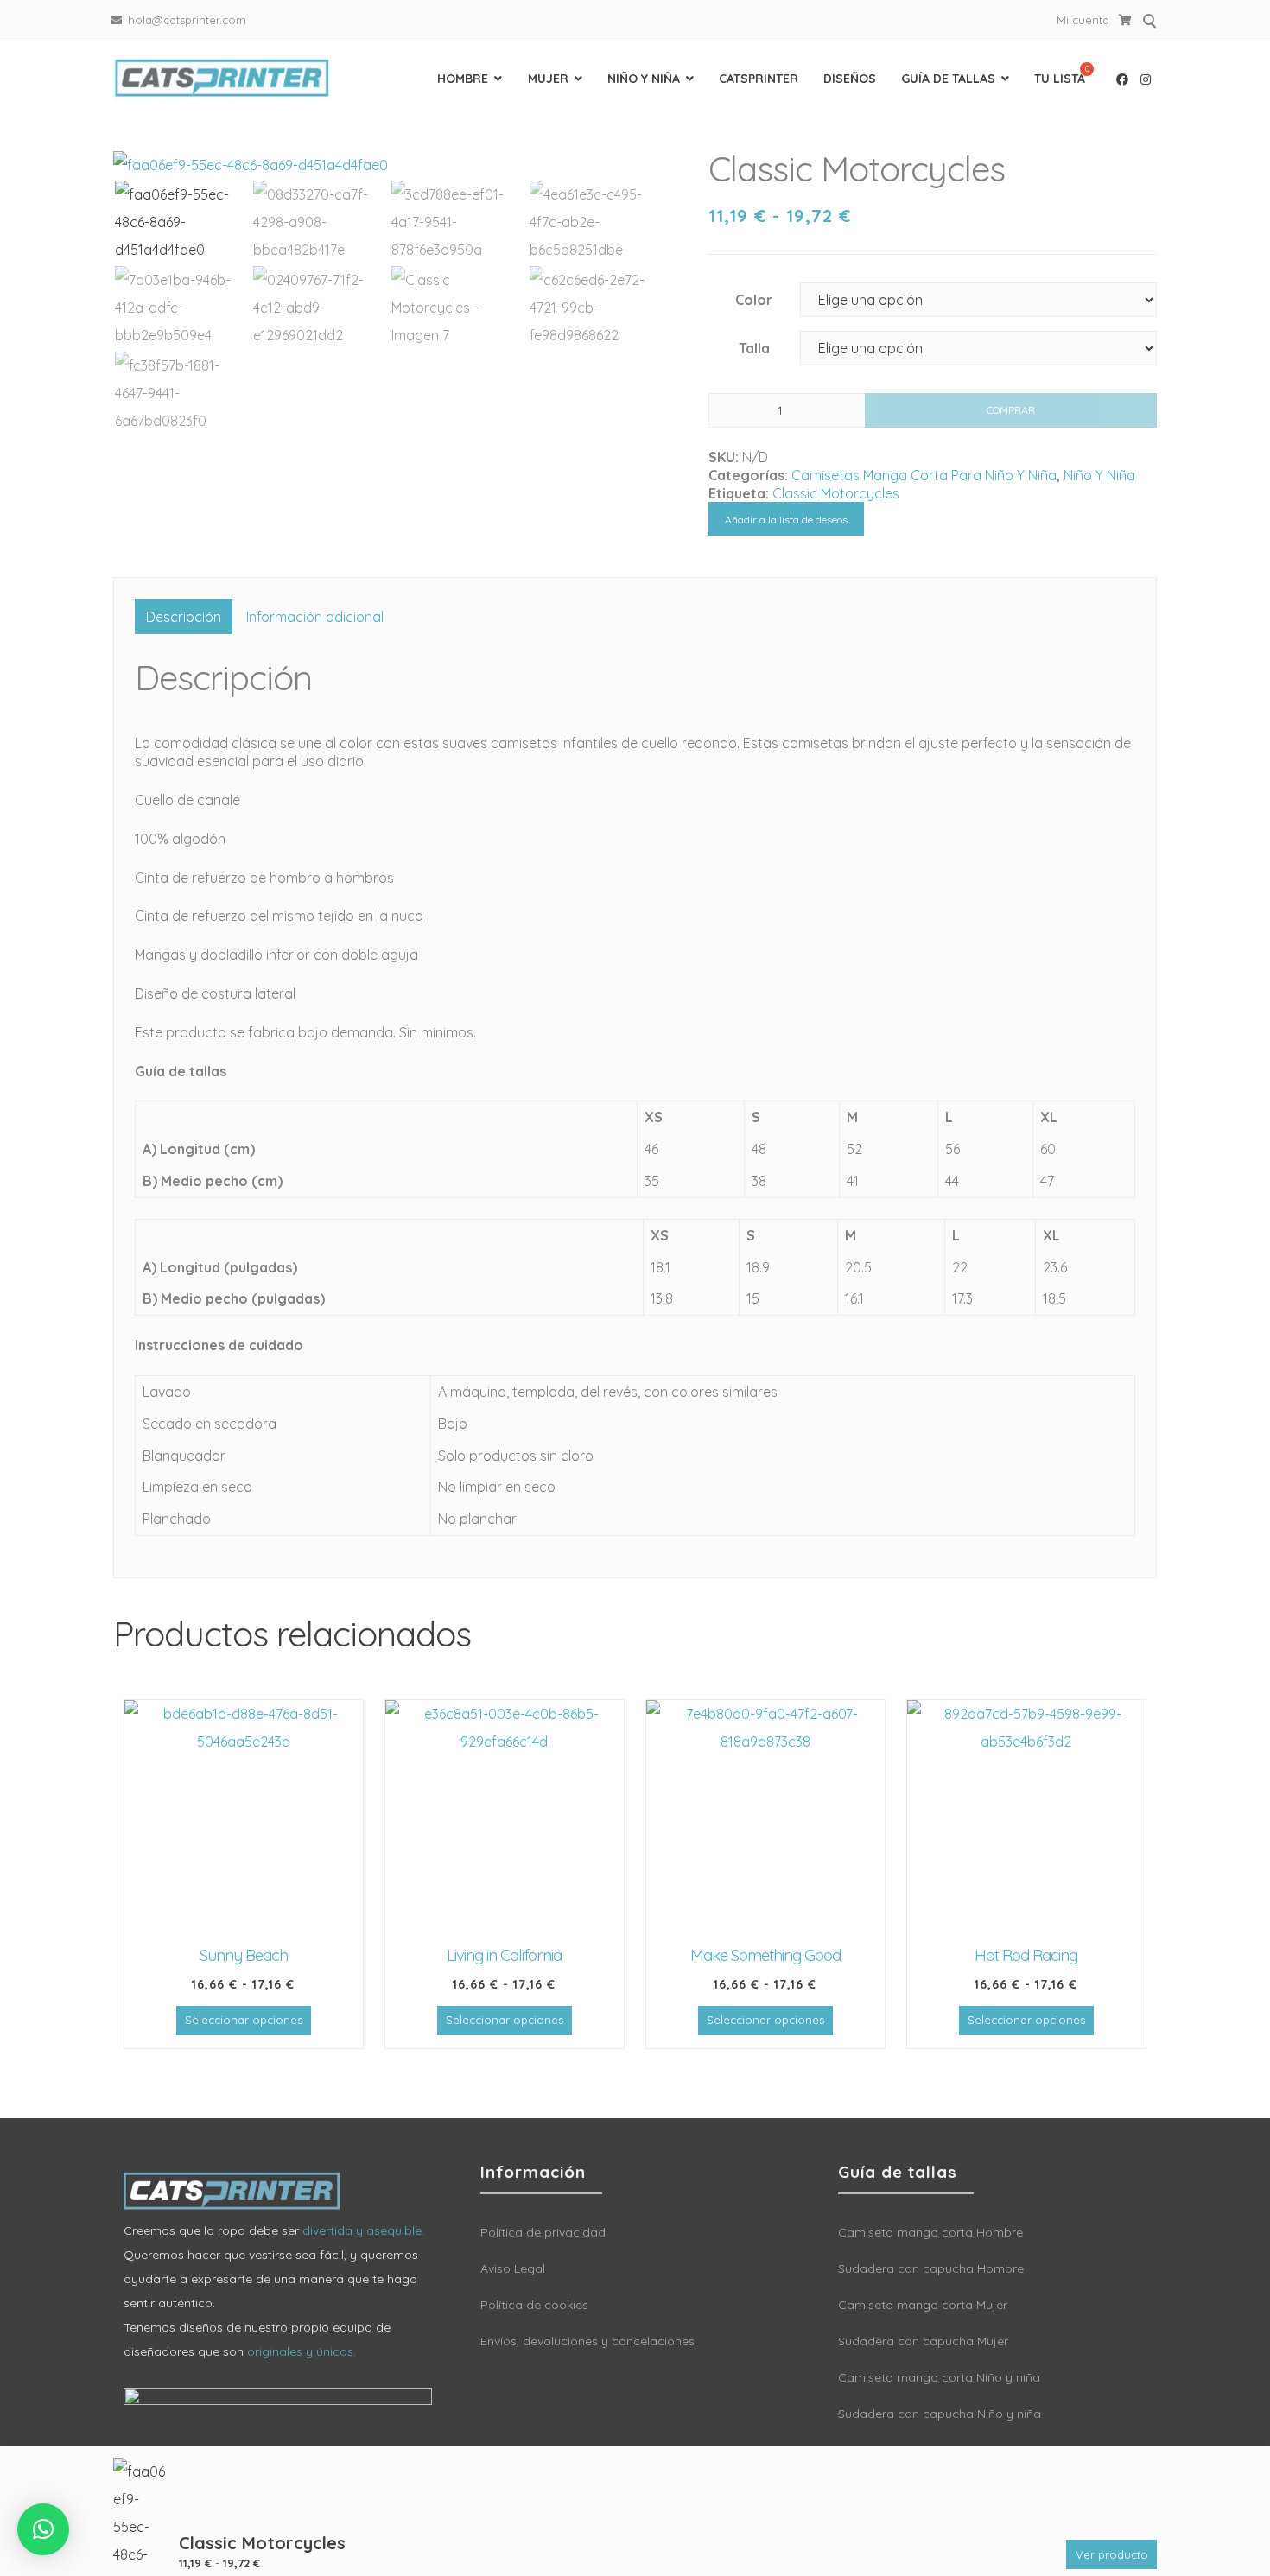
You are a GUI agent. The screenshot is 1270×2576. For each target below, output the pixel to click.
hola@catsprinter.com (187, 20)
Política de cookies (534, 2305)
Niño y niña (644, 79)
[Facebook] (1122, 79)
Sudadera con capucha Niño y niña (940, 2414)
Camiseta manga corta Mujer (923, 2305)
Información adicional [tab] (315, 617)
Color (754, 300)
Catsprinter (759, 79)
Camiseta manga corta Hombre (930, 2232)
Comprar (1011, 410)
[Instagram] (1146, 79)
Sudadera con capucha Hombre (931, 2268)
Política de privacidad (543, 2232)
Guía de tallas (948, 79)
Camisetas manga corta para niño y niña (924, 475)
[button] (43, 2529)
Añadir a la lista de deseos (786, 520)
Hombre (463, 79)
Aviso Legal (513, 2268)
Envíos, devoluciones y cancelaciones (587, 2341)
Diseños (850, 79)
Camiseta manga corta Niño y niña (939, 2377)
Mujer (548, 79)
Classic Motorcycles (836, 493)
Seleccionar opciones (244, 2020)
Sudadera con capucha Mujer (923, 2341)
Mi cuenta (1083, 20)
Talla (754, 348)
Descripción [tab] (184, 617)
